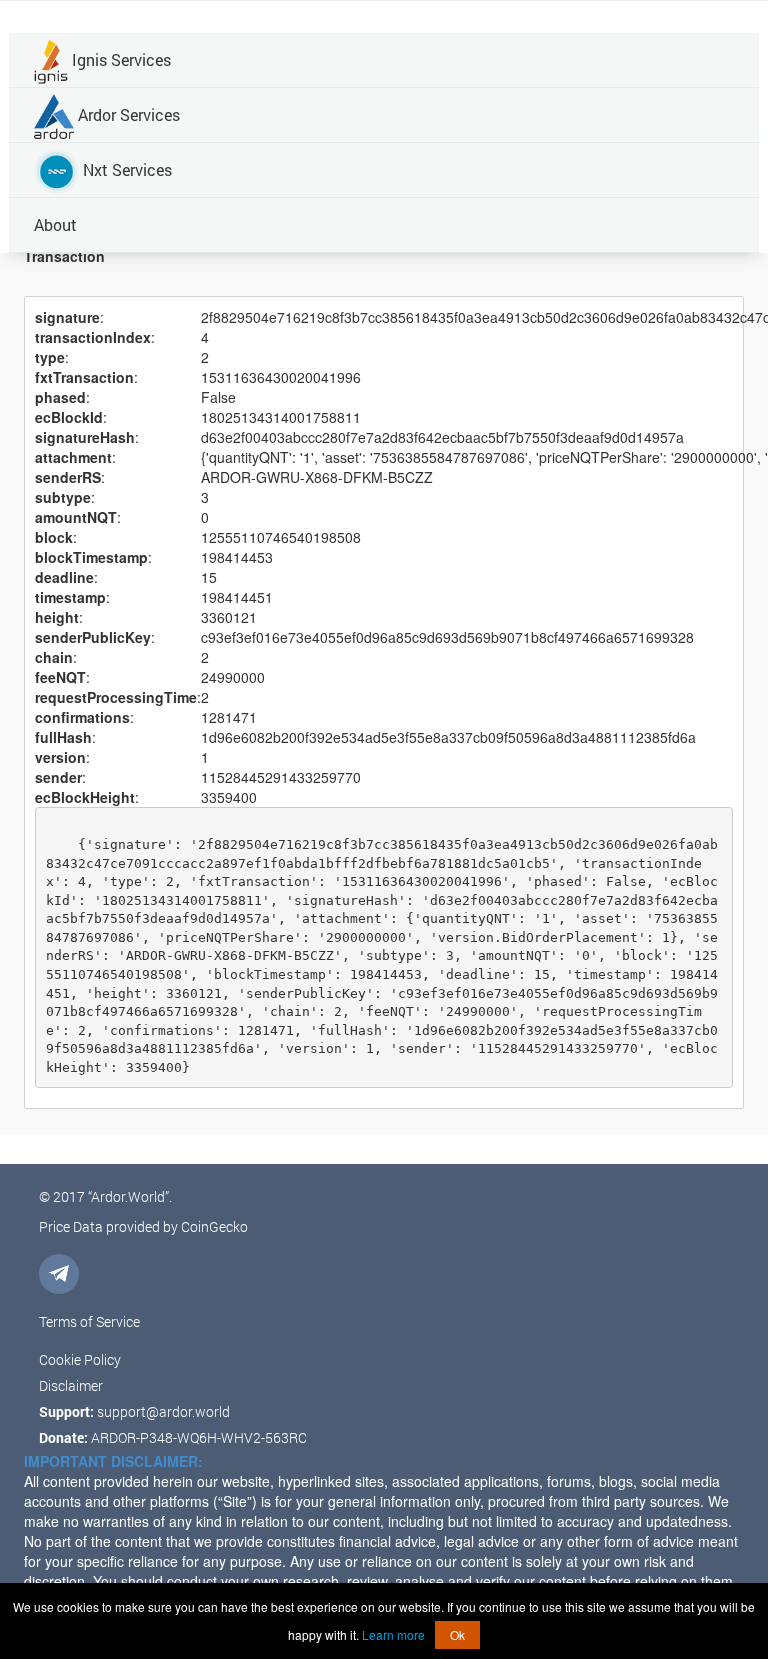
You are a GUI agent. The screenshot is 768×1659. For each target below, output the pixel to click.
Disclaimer (71, 1385)
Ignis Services (119, 59)
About (55, 224)
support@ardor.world (163, 1411)
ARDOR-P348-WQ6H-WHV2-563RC (199, 1437)
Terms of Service (89, 1321)
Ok (457, 1634)
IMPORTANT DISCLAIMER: (113, 1461)
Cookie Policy (80, 1359)
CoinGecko (214, 1226)
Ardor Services (127, 114)
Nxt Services (125, 169)
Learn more (393, 1634)
